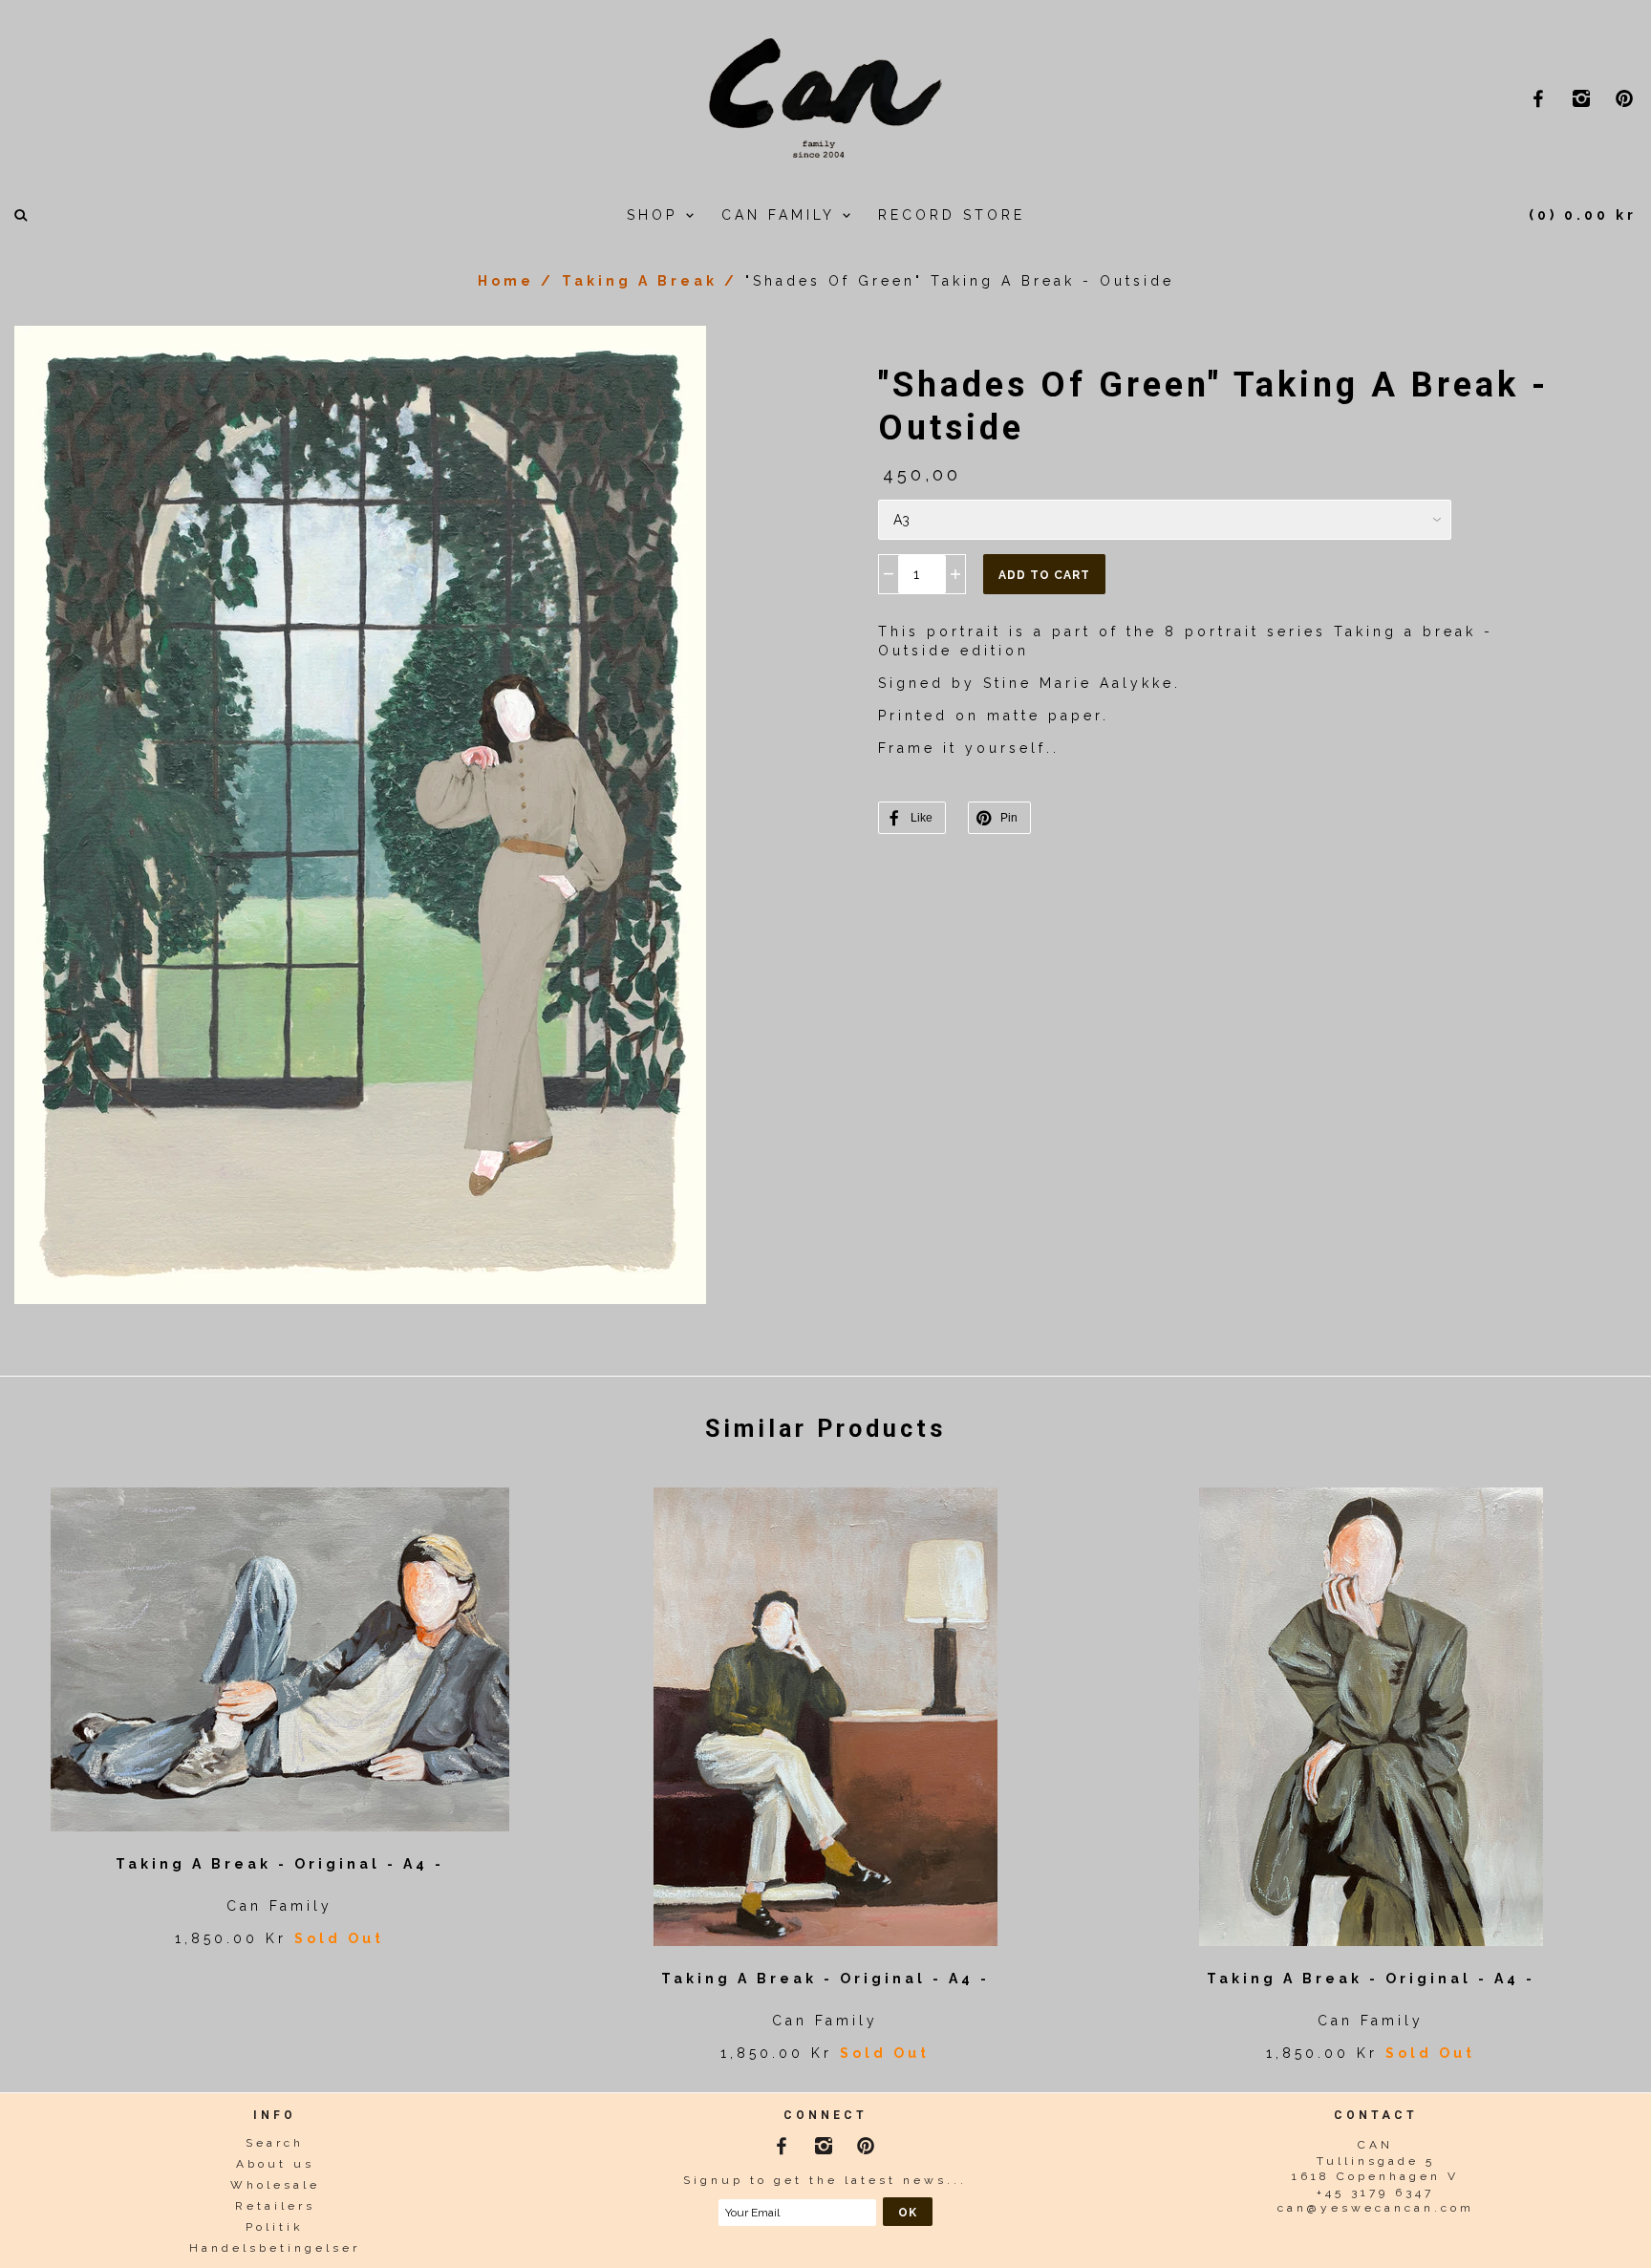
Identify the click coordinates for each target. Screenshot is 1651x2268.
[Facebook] (783, 2143)
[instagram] (1584, 98)
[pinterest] (1627, 98)
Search (275, 2143)
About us (275, 2164)
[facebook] (1541, 98)
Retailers (275, 2206)
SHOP (656, 215)
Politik (275, 2227)
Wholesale (275, 2185)
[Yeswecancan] (825, 96)
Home (506, 281)
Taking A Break (640, 281)
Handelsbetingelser (275, 2248)
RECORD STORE (952, 215)
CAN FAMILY (782, 215)
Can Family (279, 1906)
